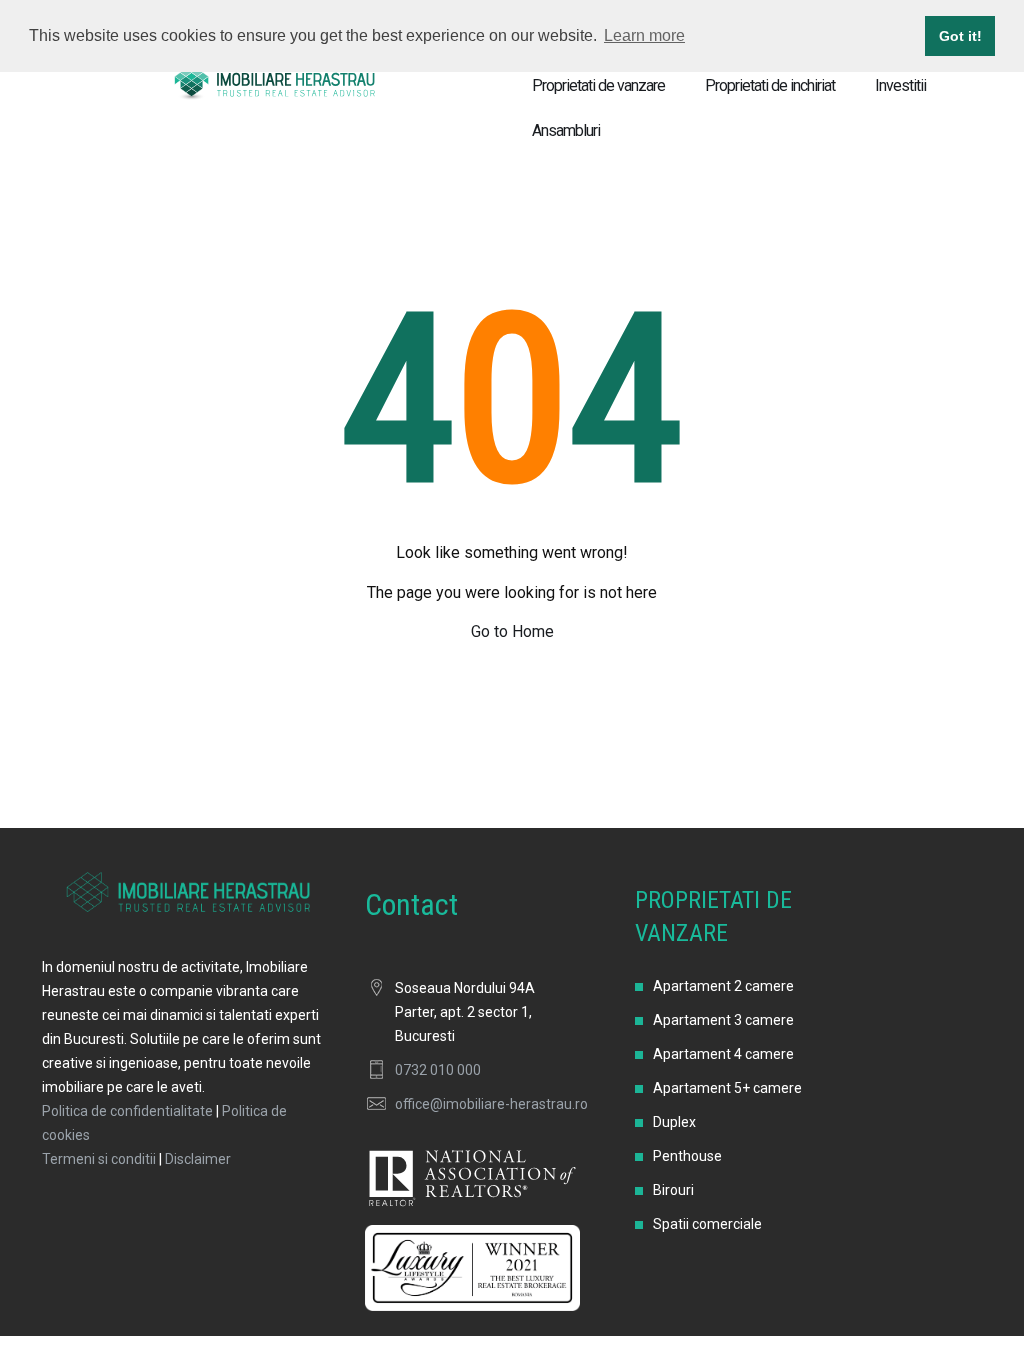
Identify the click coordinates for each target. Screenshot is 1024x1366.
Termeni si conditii (99, 1159)
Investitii (900, 85)
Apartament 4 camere (723, 1054)
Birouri (673, 1190)
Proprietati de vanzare (598, 85)
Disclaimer (198, 1159)
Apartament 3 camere (723, 1020)
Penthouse (687, 1156)
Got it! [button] (960, 36)
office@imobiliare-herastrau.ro (491, 1104)
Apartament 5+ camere (727, 1088)
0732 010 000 (438, 1070)
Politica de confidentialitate (127, 1111)
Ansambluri (566, 130)
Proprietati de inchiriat (770, 85)
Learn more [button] (644, 35)
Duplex (674, 1122)
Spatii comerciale (707, 1224)
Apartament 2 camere (723, 986)
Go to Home (512, 631)
